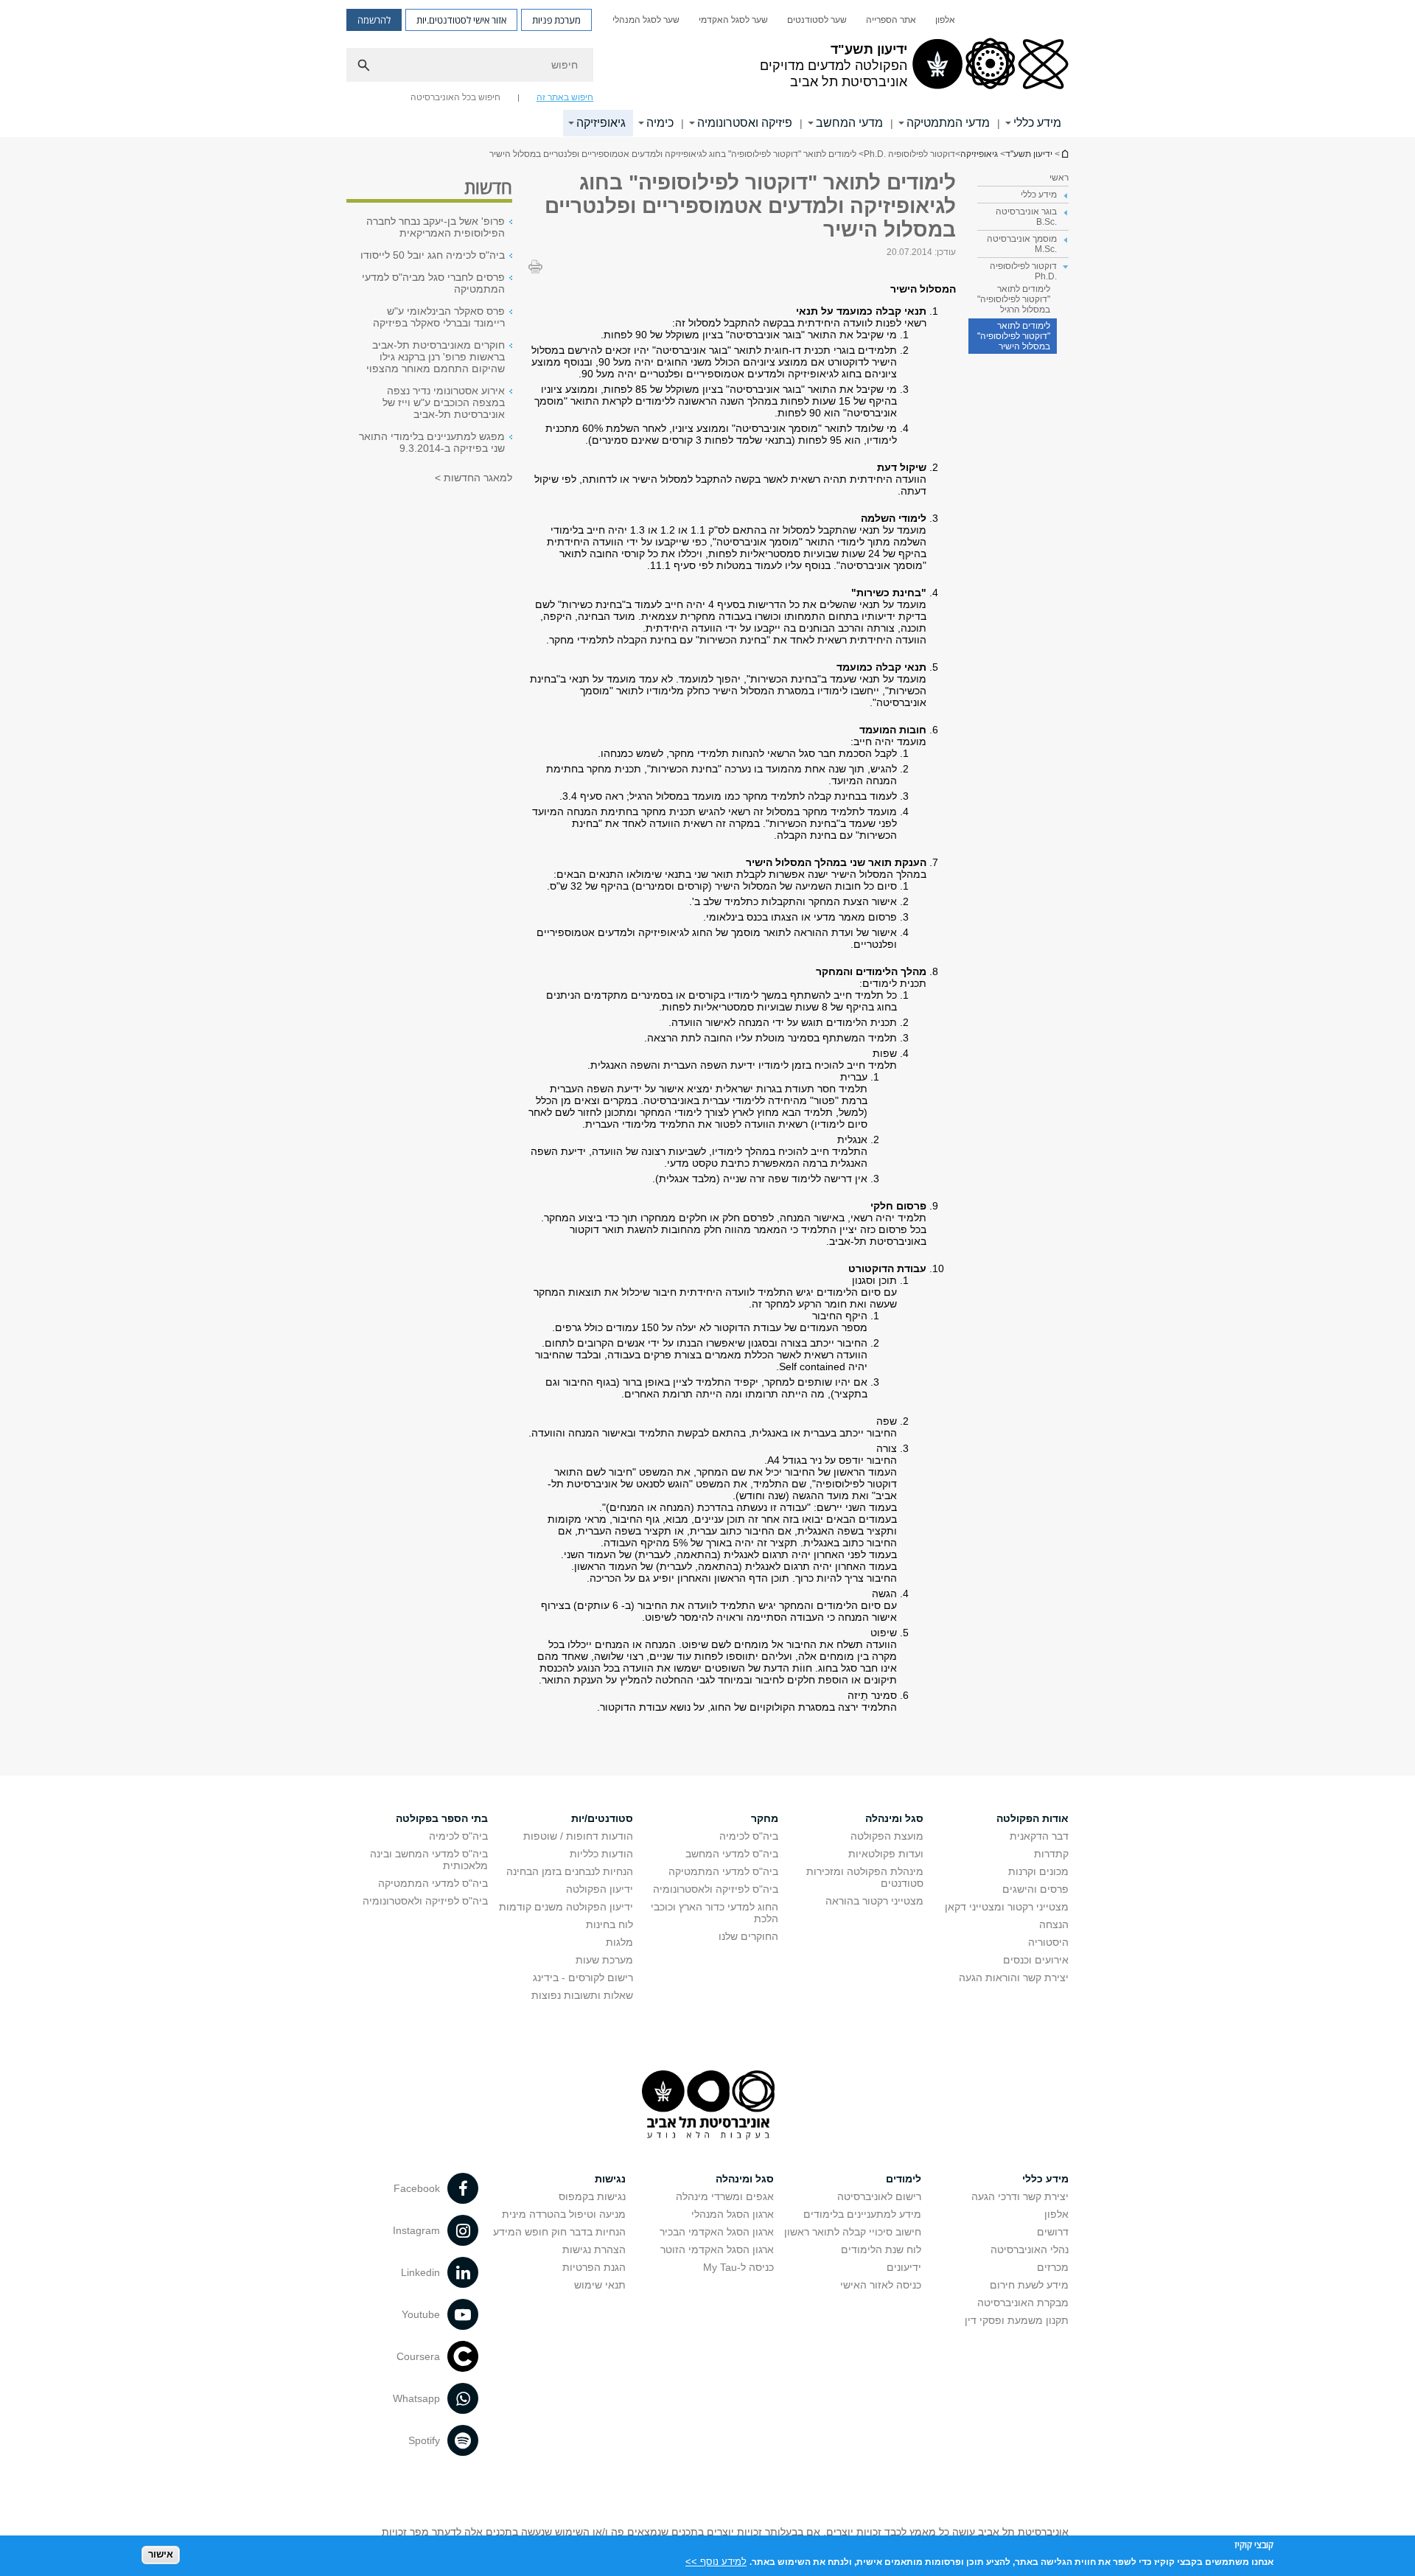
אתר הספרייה (891, 20)
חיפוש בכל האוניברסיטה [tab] (455, 97)
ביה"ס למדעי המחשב (732, 1854)
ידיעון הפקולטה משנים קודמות (566, 1907)
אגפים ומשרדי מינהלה (725, 2196)
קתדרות (1051, 1854)
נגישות (610, 2179)
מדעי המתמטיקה (948, 123)
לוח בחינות (609, 1924)
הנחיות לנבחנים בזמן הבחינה (570, 1871)
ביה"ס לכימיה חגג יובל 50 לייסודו (433, 255)
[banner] (707, 69)
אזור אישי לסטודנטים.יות (461, 20)
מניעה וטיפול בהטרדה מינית (564, 2214)
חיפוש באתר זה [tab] (565, 97)
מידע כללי (1037, 123)
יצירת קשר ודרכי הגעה (1020, 2196)
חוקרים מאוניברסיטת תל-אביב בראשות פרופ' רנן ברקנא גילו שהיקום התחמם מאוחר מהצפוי (436, 357)
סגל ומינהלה (894, 1818)
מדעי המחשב (849, 123)
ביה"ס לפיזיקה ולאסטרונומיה (716, 1889)
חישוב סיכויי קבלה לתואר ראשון (853, 2232)
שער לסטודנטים (817, 20)
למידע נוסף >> (716, 2561)
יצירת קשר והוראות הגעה (1014, 1978)
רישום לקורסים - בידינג (583, 1978)
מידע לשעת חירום (1029, 2285)
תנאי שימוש (600, 2285)
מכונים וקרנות (1038, 1871)
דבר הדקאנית (1039, 1836)
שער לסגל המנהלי (646, 20)
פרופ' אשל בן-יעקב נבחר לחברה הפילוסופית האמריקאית (436, 227)
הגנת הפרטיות (594, 2267)
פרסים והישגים (1035, 1889)
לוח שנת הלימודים (881, 2249)
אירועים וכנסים (1036, 1960)
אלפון (945, 20)
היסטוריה (1048, 1942)
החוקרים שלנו (748, 1936)
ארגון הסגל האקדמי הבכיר (717, 2232)
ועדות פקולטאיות (886, 1854)
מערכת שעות (604, 1960)
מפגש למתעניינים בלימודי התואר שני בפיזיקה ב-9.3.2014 (432, 442)
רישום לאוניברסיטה (879, 2196)
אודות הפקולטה (1033, 1818)
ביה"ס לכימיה (749, 1836)
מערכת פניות (556, 20)
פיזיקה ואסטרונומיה (745, 123)
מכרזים (1053, 2267)
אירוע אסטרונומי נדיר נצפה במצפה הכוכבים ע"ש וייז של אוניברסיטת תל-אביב (444, 402)
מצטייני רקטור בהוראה (874, 1901)
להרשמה (374, 20)
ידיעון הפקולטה (600, 1889)
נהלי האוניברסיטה (1030, 2249)
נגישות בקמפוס (592, 2196)
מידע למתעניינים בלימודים (862, 2214)
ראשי (1059, 178)
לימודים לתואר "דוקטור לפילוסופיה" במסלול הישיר (1014, 336)
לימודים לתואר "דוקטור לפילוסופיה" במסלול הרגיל (1014, 299)
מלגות (619, 1942)
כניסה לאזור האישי (881, 2285)
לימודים (904, 2179)
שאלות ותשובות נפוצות (582, 1995)
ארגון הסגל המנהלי (733, 2214)
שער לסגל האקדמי (733, 20)
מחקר (765, 1818)
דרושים (1053, 2232)
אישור (161, 2554)
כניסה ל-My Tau (738, 2267)
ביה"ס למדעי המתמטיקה (723, 1871)
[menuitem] (945, 20)
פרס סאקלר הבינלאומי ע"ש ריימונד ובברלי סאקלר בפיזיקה (439, 317)
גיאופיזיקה (601, 123)
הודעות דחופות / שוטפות (578, 1836)
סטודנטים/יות (602, 1818)
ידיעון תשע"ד (1064, 154)
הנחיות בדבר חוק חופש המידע (559, 2232)
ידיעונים (904, 2267)
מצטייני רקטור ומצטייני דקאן (1007, 1907)
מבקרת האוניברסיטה (1023, 2303)
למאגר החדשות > (474, 478)
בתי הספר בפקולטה (442, 1818)
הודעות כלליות (601, 1854)
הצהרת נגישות (594, 2249)
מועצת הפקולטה (887, 1836)
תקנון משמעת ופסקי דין (1017, 2320)
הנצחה (1054, 1924)
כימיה (660, 123)
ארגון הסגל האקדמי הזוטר (717, 2249)
